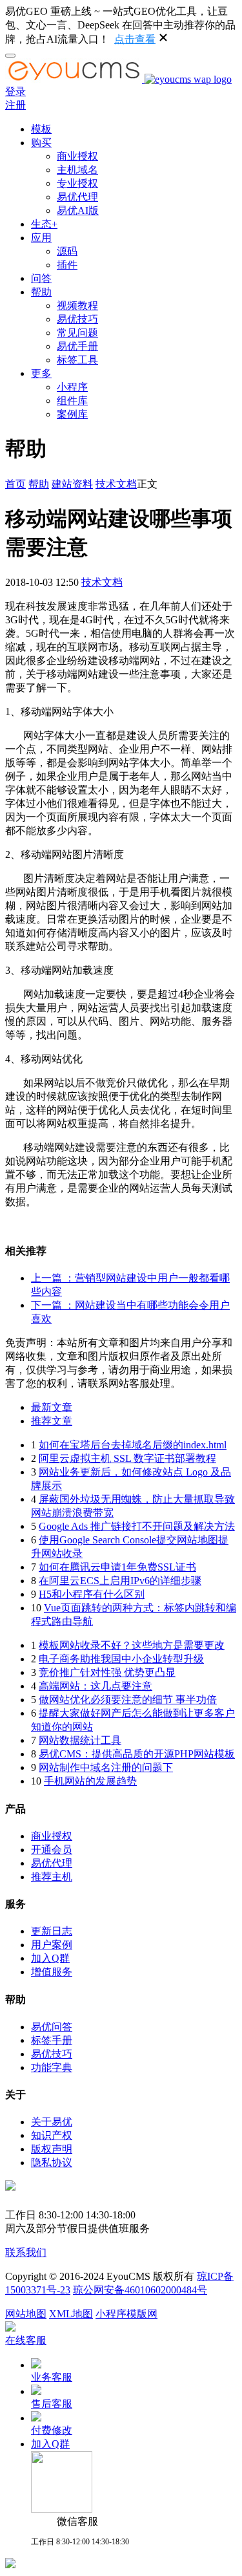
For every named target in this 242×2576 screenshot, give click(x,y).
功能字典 (52, 2067)
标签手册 (52, 2040)
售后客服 (52, 2404)
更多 (41, 373)
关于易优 (52, 2122)
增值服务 (52, 1972)
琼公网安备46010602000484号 (140, 2290)
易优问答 (52, 2027)
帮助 (41, 292)
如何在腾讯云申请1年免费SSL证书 (117, 1567)
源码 (67, 251)
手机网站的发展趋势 (90, 1781)
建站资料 (72, 484)
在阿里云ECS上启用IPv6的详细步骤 (120, 1581)
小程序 (72, 387)
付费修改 (52, 2430)
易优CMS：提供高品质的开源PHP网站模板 (137, 1754)
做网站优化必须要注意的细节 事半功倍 (128, 1700)
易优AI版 (78, 210)
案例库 (72, 414)
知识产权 (52, 2135)
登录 (15, 91)
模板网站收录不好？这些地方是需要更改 (132, 1645)
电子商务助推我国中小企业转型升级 (121, 1659)
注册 (15, 105)
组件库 (72, 401)
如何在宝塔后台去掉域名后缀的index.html (133, 1445)
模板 (41, 129)
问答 (41, 278)
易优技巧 (77, 319)
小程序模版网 (126, 2314)
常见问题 (77, 333)
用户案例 (52, 1945)
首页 (15, 484)
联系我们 (26, 2252)
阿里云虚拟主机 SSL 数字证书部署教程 (127, 1458)
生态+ (44, 224)
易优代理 (77, 197)
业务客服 (52, 2377)
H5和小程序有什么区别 (92, 1594)
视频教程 (77, 306)
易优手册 (77, 346)
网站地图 (26, 2314)
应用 (41, 238)
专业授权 (77, 183)
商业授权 (77, 156)
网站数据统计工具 (80, 1740)
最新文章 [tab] (52, 1407)
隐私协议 (52, 2163)
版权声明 (52, 2149)
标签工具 (77, 360)
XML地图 (71, 2314)
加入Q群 (50, 1958)
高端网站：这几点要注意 (96, 1686)
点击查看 (135, 39)
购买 (41, 143)
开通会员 (52, 1850)
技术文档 (116, 484)
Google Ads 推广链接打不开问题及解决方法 (137, 1526)
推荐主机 (52, 1877)
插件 (67, 265)
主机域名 (77, 170)
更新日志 (52, 1931)
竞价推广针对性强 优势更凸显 (107, 1672)
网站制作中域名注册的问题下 (106, 1767)
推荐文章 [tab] (52, 1421)
